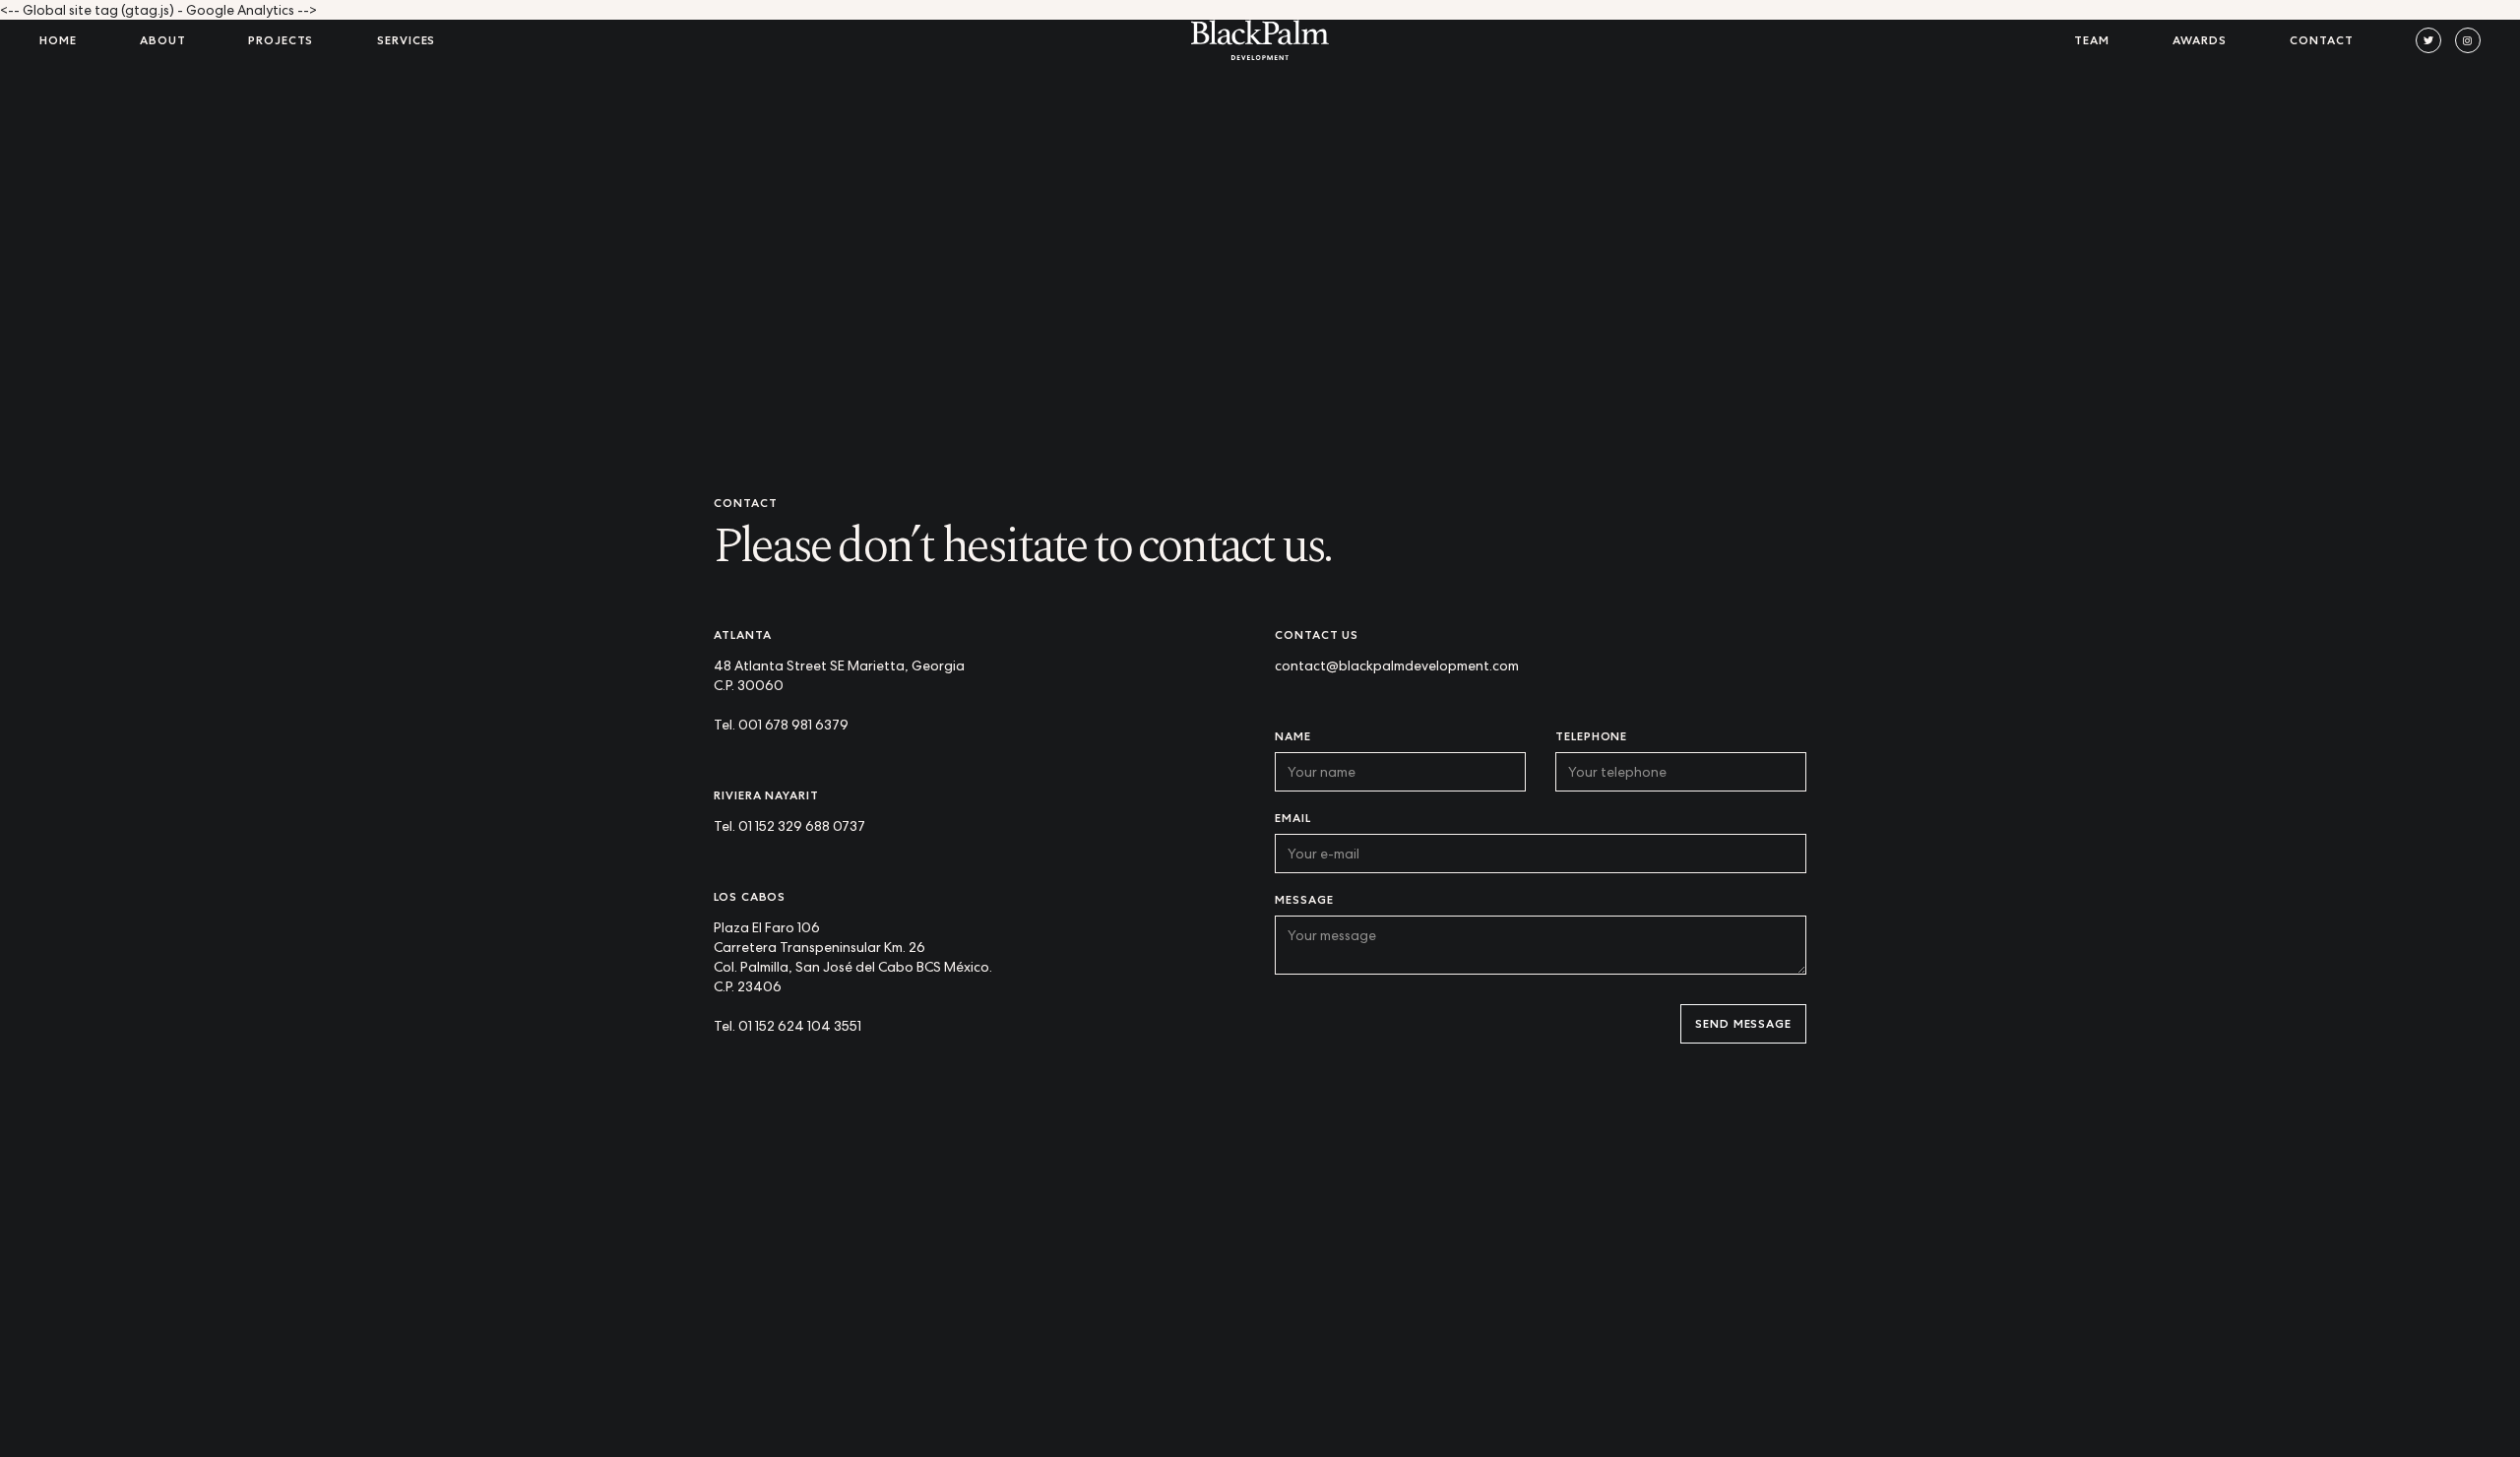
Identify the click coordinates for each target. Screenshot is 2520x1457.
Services (406, 40)
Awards (2200, 40)
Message (1304, 899)
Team (2092, 40)
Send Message (1743, 1023)
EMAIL (1293, 818)
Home (58, 40)
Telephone (1591, 736)
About (163, 40)
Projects (281, 40)
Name (1293, 736)
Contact (2321, 40)
